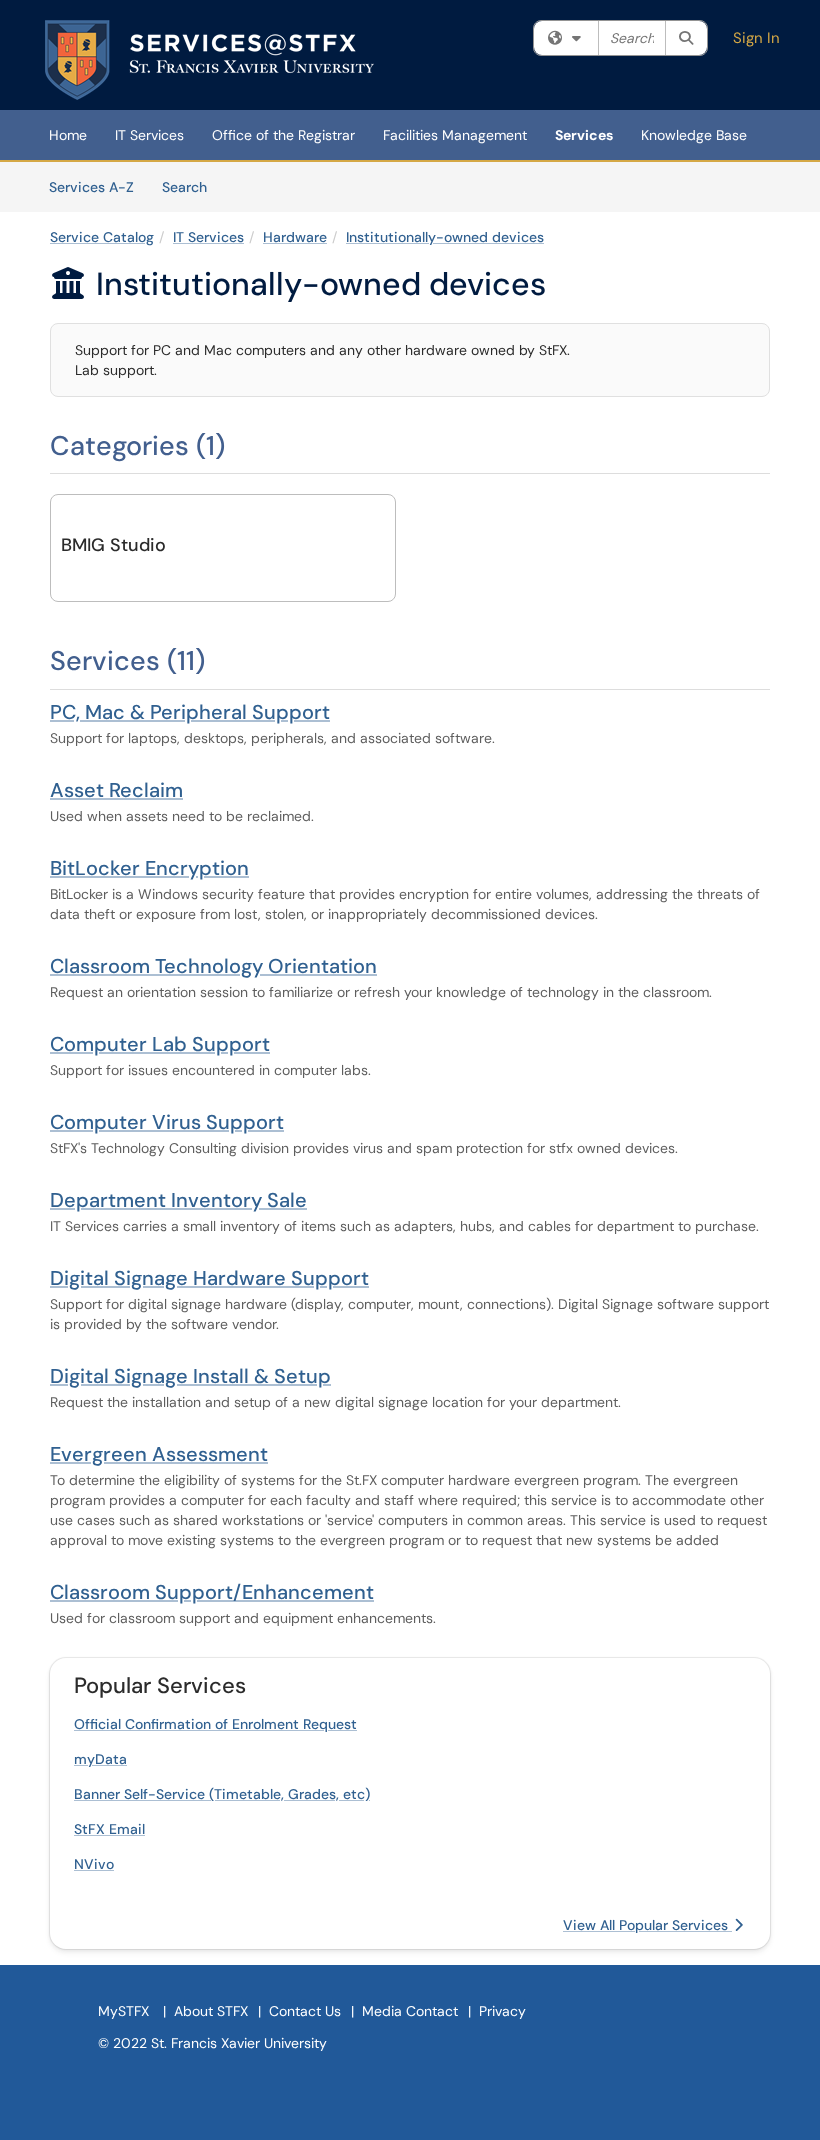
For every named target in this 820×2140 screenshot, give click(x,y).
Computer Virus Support (167, 1122)
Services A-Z (91, 187)
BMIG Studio (113, 545)
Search (191, 186)
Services (584, 135)
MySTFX (123, 2011)
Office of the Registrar (283, 135)
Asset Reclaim (116, 790)
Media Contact (410, 2011)
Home (68, 135)
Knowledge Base (694, 135)
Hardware (295, 237)
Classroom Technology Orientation (213, 966)
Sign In (756, 38)
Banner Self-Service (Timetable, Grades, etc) (222, 1794)
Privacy (502, 2011)
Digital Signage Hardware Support (209, 1278)
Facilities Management (455, 135)
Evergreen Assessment (159, 1454)
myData (100, 1759)
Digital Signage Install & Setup (190, 1376)
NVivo (94, 1864)
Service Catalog (102, 237)
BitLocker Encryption (149, 868)
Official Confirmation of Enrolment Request (215, 1724)
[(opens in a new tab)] (209, 60)
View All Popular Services (647, 1925)
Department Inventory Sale (178, 1200)
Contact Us (305, 2011)
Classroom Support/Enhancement (212, 1592)
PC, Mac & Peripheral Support (190, 712)
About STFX (211, 2011)
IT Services (149, 135)
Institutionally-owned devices (445, 237)
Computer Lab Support (160, 1044)
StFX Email (109, 1829)
